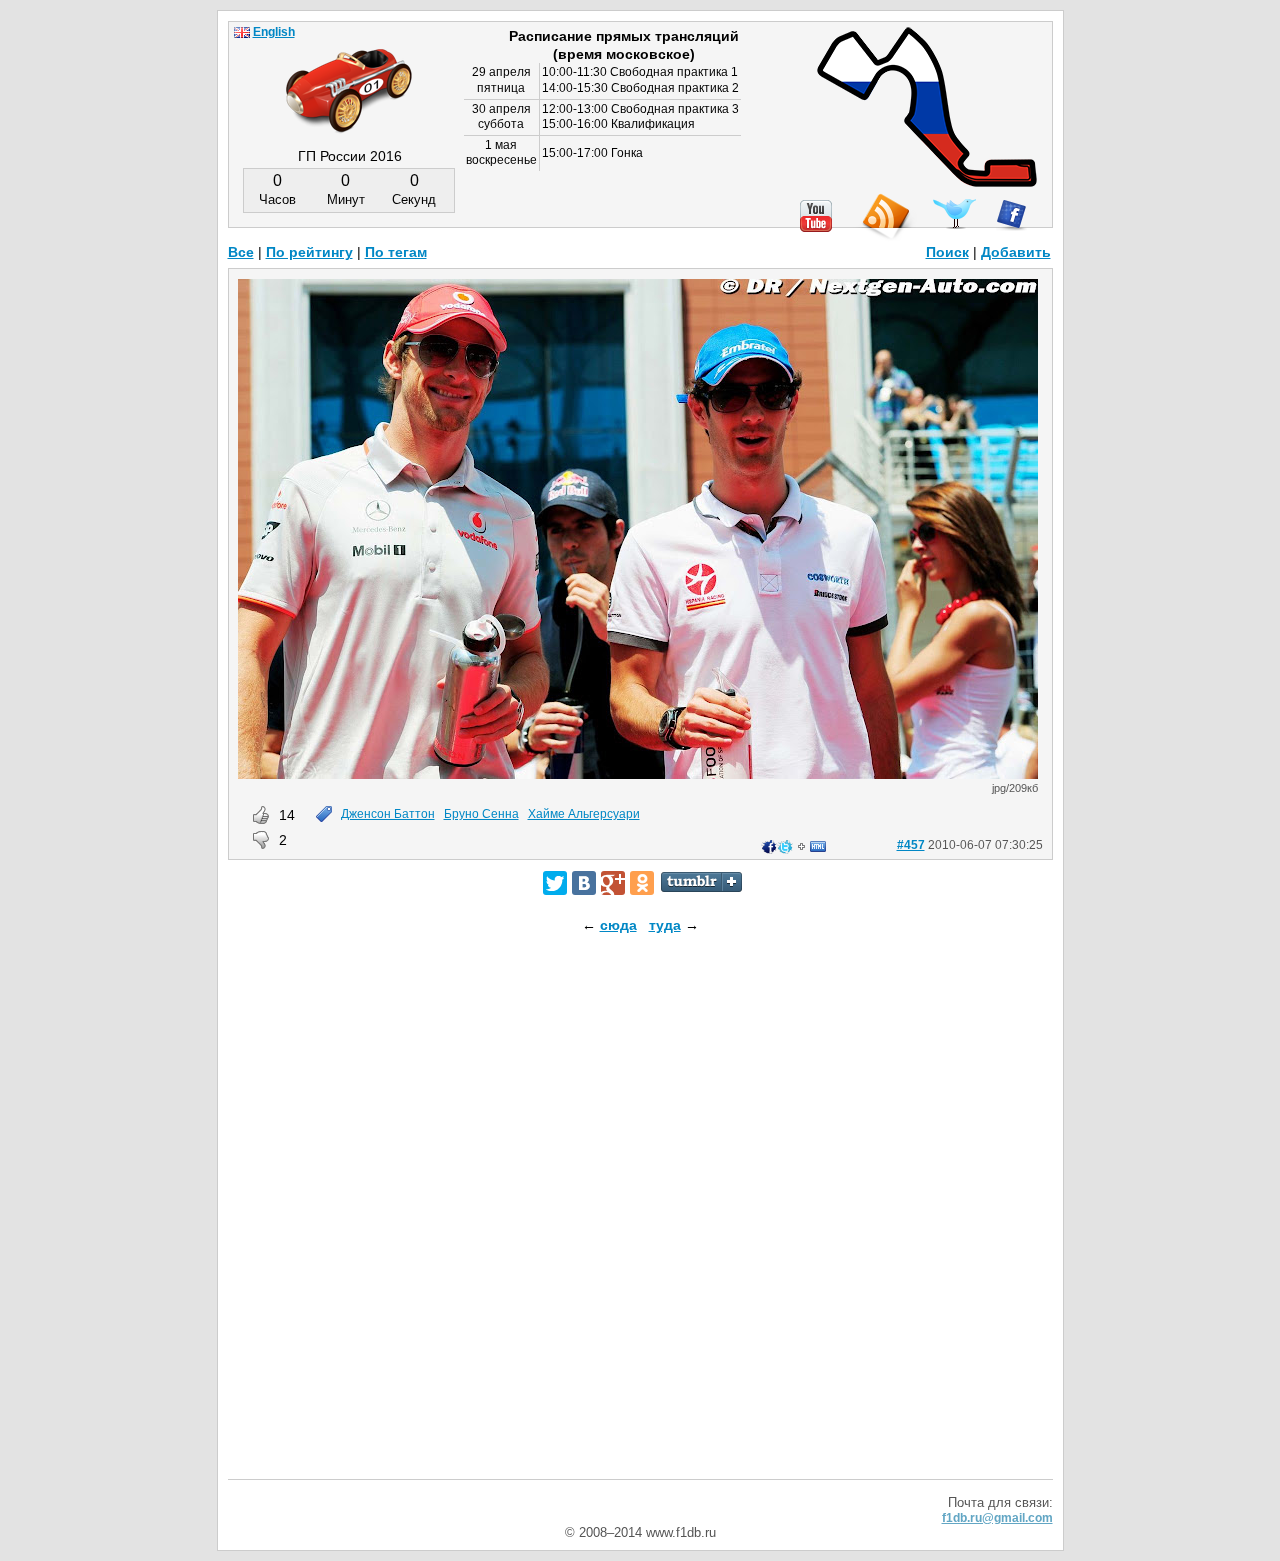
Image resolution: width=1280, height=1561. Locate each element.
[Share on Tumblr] (701, 882)
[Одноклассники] (642, 883)
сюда (618, 925)
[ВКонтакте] (584, 883)
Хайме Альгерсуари (584, 814)
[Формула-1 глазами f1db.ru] (349, 74)
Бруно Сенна (481, 814)
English (274, 32)
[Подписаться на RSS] (885, 217)
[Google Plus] (613, 883)
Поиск (947, 252)
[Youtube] (816, 216)
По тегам (396, 252)
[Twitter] (555, 883)
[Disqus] (640, 1223)
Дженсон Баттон (388, 814)
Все (241, 252)
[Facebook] (1011, 215)
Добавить (1016, 252)
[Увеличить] (638, 774)
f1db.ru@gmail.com (997, 1518)
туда (665, 925)
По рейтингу (309, 252)
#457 (911, 845)
